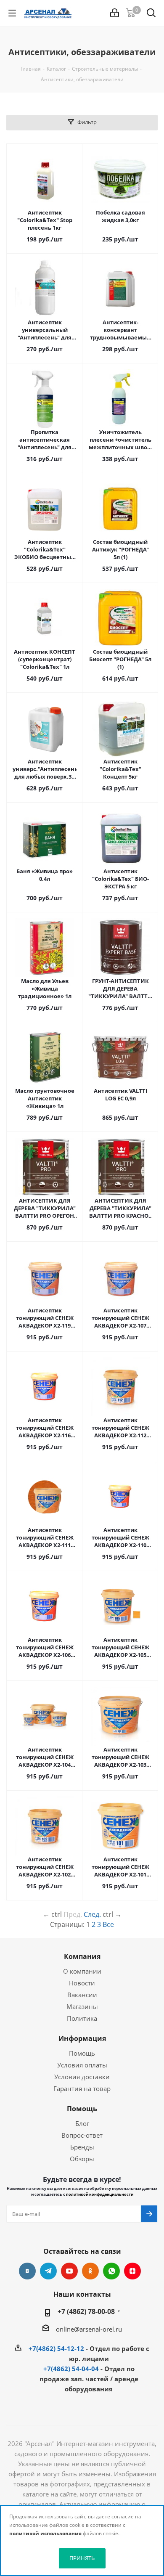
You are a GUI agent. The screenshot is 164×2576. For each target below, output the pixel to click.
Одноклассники (90, 2271)
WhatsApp (111, 2271)
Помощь (82, 2053)
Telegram (48, 2271)
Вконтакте (27, 2271)
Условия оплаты (82, 2065)
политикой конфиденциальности (100, 2194)
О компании (82, 1971)
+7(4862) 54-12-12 (56, 2348)
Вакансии (82, 1995)
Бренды (82, 2147)
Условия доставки (82, 2077)
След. (92, 1914)
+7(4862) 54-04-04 (71, 2369)
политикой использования (45, 2533)
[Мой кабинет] (115, 13)
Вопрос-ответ (82, 2135)
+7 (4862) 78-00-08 (86, 2311)
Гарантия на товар (82, 2088)
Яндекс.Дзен (132, 2271)
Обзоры (82, 2159)
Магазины (82, 2006)
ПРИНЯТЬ (82, 2558)
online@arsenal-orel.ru (89, 2329)
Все (108, 1924)
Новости (82, 1983)
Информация (82, 2038)
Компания (82, 1956)
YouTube (69, 2271)
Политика (82, 2018)
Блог (82, 2123)
